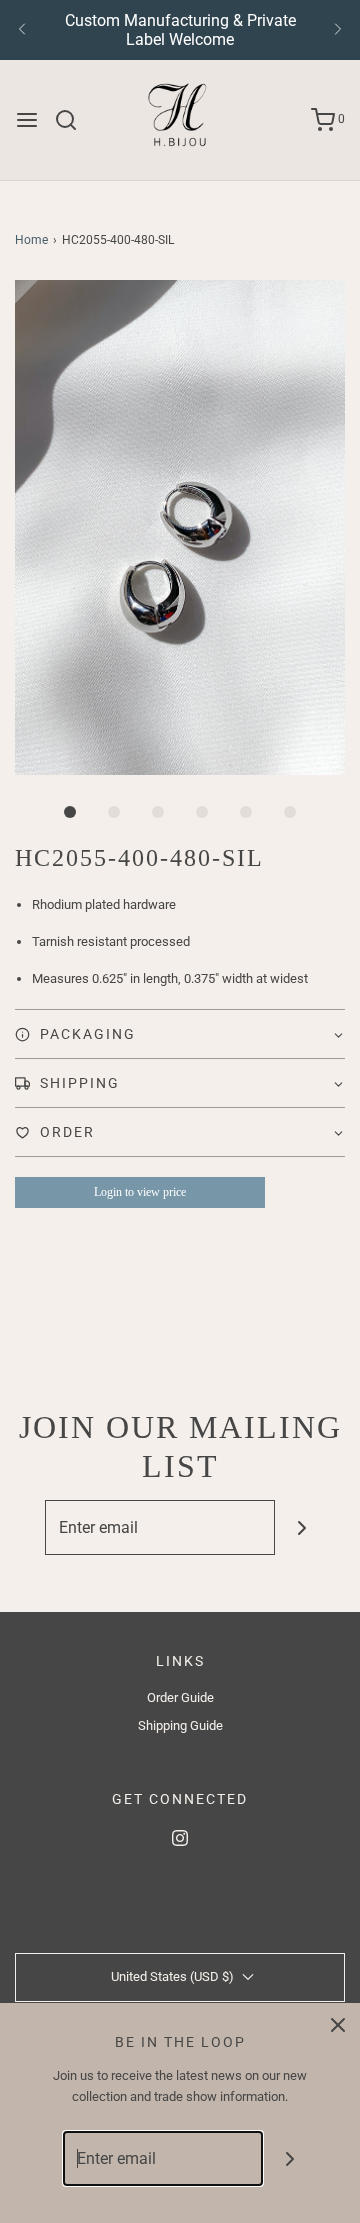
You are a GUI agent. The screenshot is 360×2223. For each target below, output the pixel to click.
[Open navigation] (27, 120)
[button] (180, 527)
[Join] (302, 1527)
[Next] (338, 30)
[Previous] (22, 30)
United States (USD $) (174, 1976)
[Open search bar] (73, 120)
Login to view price (140, 1192)
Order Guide (180, 1697)
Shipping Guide (180, 1725)
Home (31, 240)
